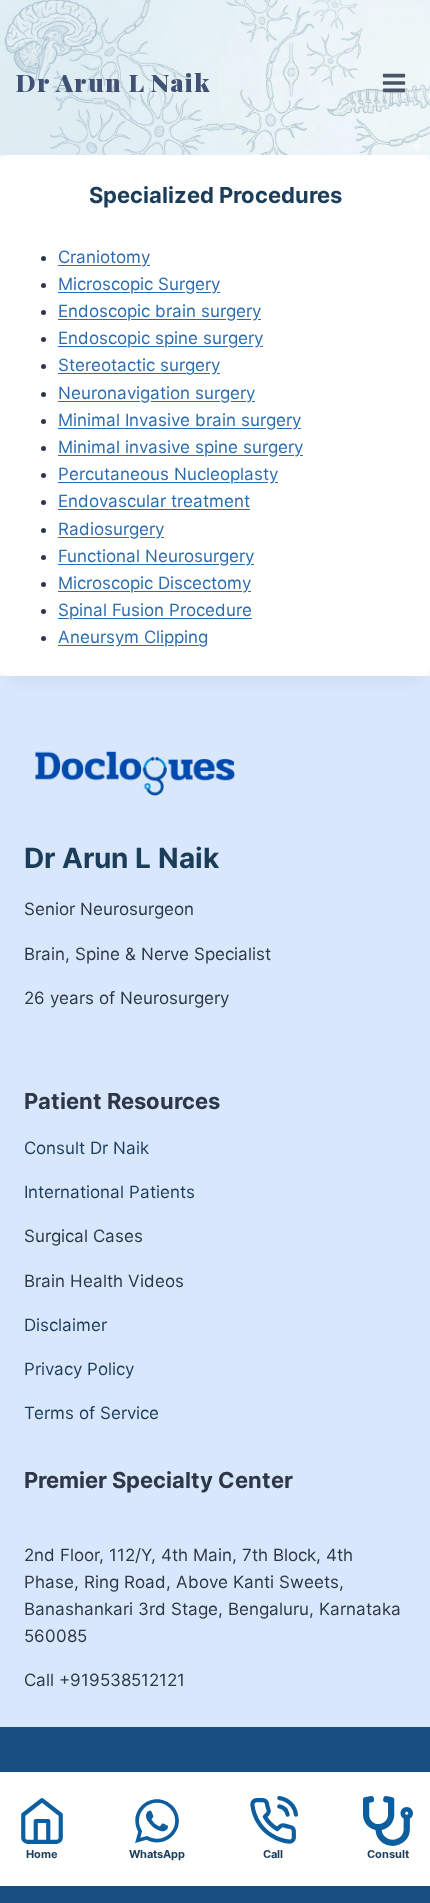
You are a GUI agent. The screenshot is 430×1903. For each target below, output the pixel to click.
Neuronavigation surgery (156, 393)
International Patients (109, 1192)
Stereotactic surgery (139, 365)
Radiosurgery (111, 529)
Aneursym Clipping (133, 637)
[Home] (42, 1821)
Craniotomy (104, 257)
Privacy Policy (79, 1369)
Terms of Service (91, 1413)
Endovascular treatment (154, 501)
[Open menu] (389, 68)
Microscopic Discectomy (154, 583)
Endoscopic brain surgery (159, 311)
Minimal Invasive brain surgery (179, 420)
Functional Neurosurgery (156, 556)
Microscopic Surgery (139, 284)
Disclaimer (65, 1325)
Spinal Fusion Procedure (155, 610)
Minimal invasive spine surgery (180, 447)
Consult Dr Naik (86, 1148)
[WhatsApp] (158, 1829)
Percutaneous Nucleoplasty (168, 474)
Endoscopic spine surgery (160, 338)
